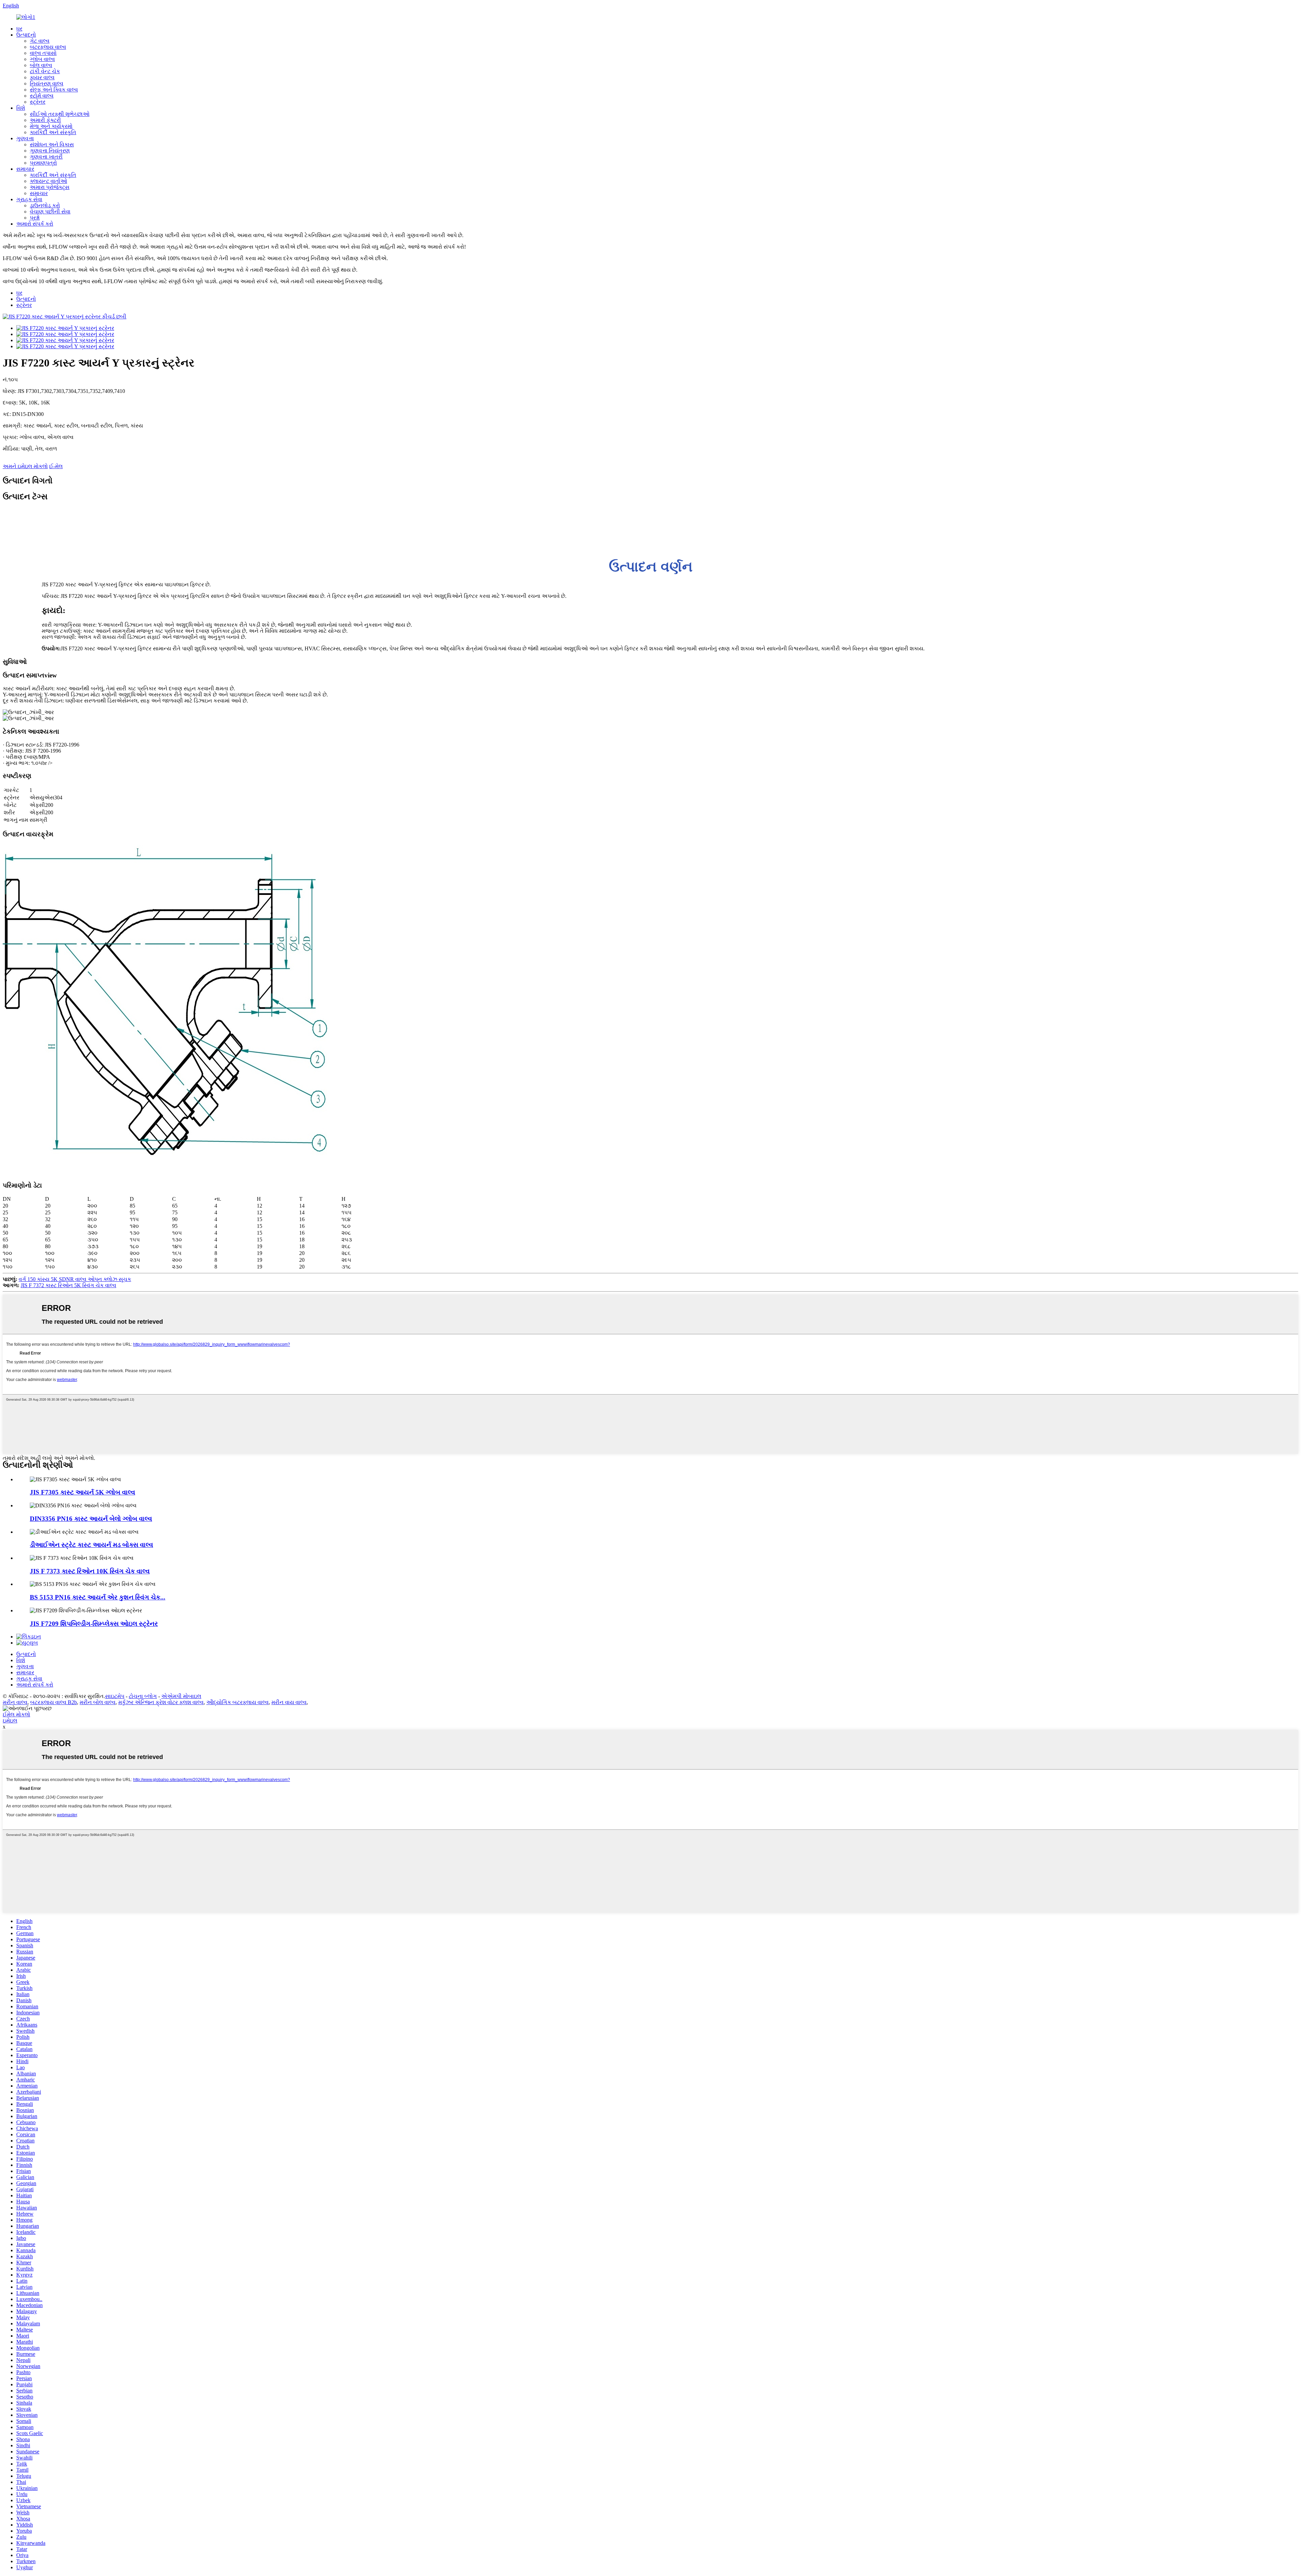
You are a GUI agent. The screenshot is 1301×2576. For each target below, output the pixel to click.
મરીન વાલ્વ (15, 1702)
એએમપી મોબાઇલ (181, 1696)
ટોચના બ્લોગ (143, 1696)
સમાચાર (25, 169)
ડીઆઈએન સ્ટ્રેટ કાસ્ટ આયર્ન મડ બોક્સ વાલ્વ (91, 1545)
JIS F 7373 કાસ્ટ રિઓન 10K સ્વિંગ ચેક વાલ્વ (90, 1571)
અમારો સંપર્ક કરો (35, 224)
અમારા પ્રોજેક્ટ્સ (50, 187)
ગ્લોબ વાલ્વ (42, 59)
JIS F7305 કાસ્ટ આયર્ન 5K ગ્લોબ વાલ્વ (82, 1492)
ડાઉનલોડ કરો (45, 205)
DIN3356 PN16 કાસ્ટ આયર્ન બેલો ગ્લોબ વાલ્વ (91, 1519)
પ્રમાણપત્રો (43, 163)
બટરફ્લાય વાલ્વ (48, 47)
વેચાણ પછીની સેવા (50, 212)
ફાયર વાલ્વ (42, 77)
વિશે (21, 108)
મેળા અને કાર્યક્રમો (51, 126)
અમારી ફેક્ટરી (45, 120)
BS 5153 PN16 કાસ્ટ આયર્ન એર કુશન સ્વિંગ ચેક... (98, 1597)
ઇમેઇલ (10, 1721)
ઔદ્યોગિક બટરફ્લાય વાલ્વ (238, 1702)
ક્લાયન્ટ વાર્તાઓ (48, 181)
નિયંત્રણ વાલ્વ (47, 83)
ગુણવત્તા (25, 138)
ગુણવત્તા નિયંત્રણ (50, 151)
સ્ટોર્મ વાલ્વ (42, 96)
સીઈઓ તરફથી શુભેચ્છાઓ (60, 114)
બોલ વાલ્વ (41, 65)
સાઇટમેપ (115, 1696)
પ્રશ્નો (35, 218)
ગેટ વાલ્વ (40, 41)
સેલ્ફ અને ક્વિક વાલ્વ (54, 90)
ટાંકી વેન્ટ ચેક (45, 71)
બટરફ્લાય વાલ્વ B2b (54, 1702)
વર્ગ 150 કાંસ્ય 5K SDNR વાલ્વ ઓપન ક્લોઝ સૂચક (75, 1279)
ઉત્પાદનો (26, 35)
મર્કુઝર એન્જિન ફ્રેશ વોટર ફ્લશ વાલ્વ (161, 1702)
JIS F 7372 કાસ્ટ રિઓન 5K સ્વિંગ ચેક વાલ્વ (68, 1285)
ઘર (19, 29)
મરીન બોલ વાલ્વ (98, 1702)
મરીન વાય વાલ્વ (289, 1702)
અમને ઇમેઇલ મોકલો (25, 466)
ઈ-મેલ (56, 466)
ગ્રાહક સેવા (29, 199)
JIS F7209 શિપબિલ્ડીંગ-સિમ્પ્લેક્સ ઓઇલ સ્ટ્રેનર (94, 1624)
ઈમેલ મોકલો (16, 1714)
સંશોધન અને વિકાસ (52, 144)
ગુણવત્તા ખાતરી (46, 157)
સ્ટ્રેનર (38, 102)
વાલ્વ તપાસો (43, 53)
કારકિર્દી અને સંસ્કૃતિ (53, 132)
